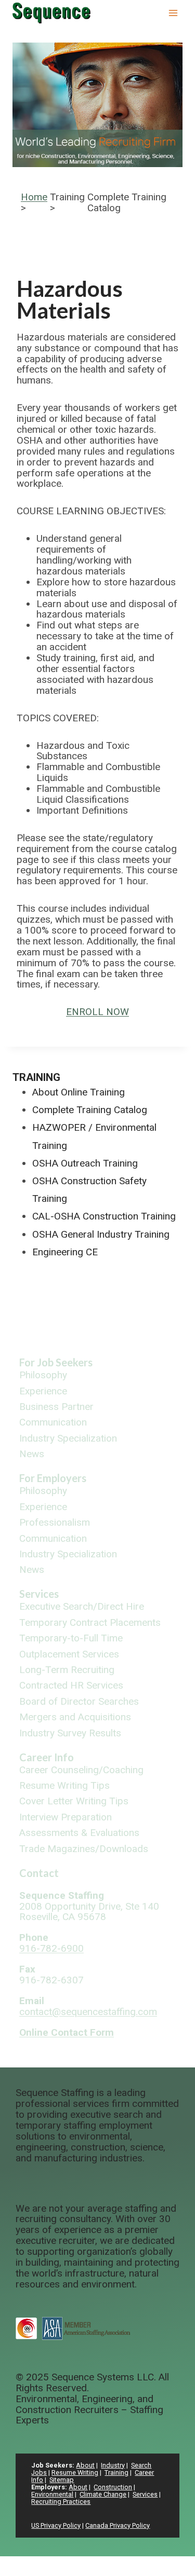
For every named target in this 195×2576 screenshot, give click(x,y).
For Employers (53, 1478)
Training (36, 1077)
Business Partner (56, 1407)
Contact (39, 1873)
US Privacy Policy (56, 2525)
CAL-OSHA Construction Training (104, 1216)
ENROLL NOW (97, 1012)
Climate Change (103, 2494)
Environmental (52, 2494)
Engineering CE (65, 1252)
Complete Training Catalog (90, 1110)
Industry (113, 2465)
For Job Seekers (56, 1362)
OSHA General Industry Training (101, 1234)
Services (39, 1594)
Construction (113, 2487)
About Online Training (79, 1092)
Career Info (47, 1757)
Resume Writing (75, 2472)
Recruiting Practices (61, 2502)
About (85, 2465)
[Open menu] (173, 13)
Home (34, 197)
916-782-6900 (51, 1948)
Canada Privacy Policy (118, 2525)
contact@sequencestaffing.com (88, 2012)
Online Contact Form (67, 2032)
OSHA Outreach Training (85, 1163)
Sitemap (62, 2480)
